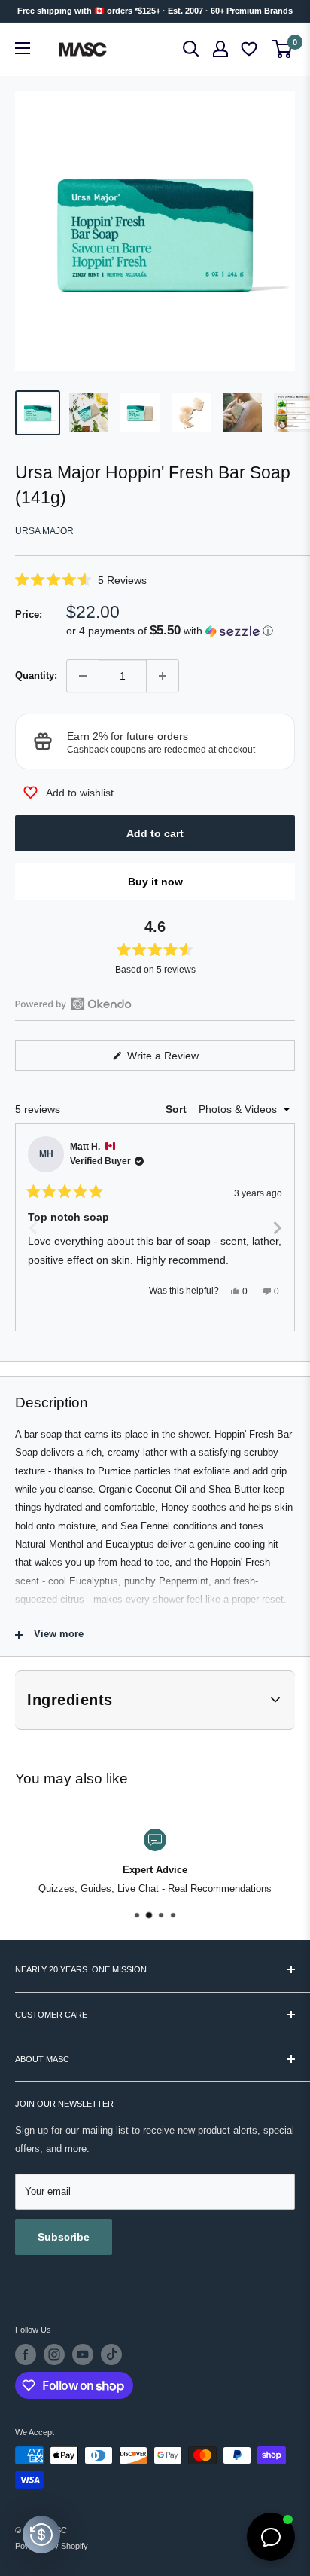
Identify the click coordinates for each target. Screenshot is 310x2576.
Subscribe (64, 2237)
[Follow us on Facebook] (26, 2354)
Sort (178, 1109)
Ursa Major (44, 531)
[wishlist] (251, 49)
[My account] (220, 49)
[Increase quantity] (163, 676)
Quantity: (36, 675)
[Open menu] (23, 48)
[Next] (277, 1227)
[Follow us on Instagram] (54, 2354)
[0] (283, 49)
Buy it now (155, 882)
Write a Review (181, 1060)
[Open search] (191, 49)
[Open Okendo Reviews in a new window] (73, 1004)
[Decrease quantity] (83, 676)
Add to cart (155, 833)
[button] (155, 580)
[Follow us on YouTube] (83, 2354)
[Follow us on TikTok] (111, 2354)
